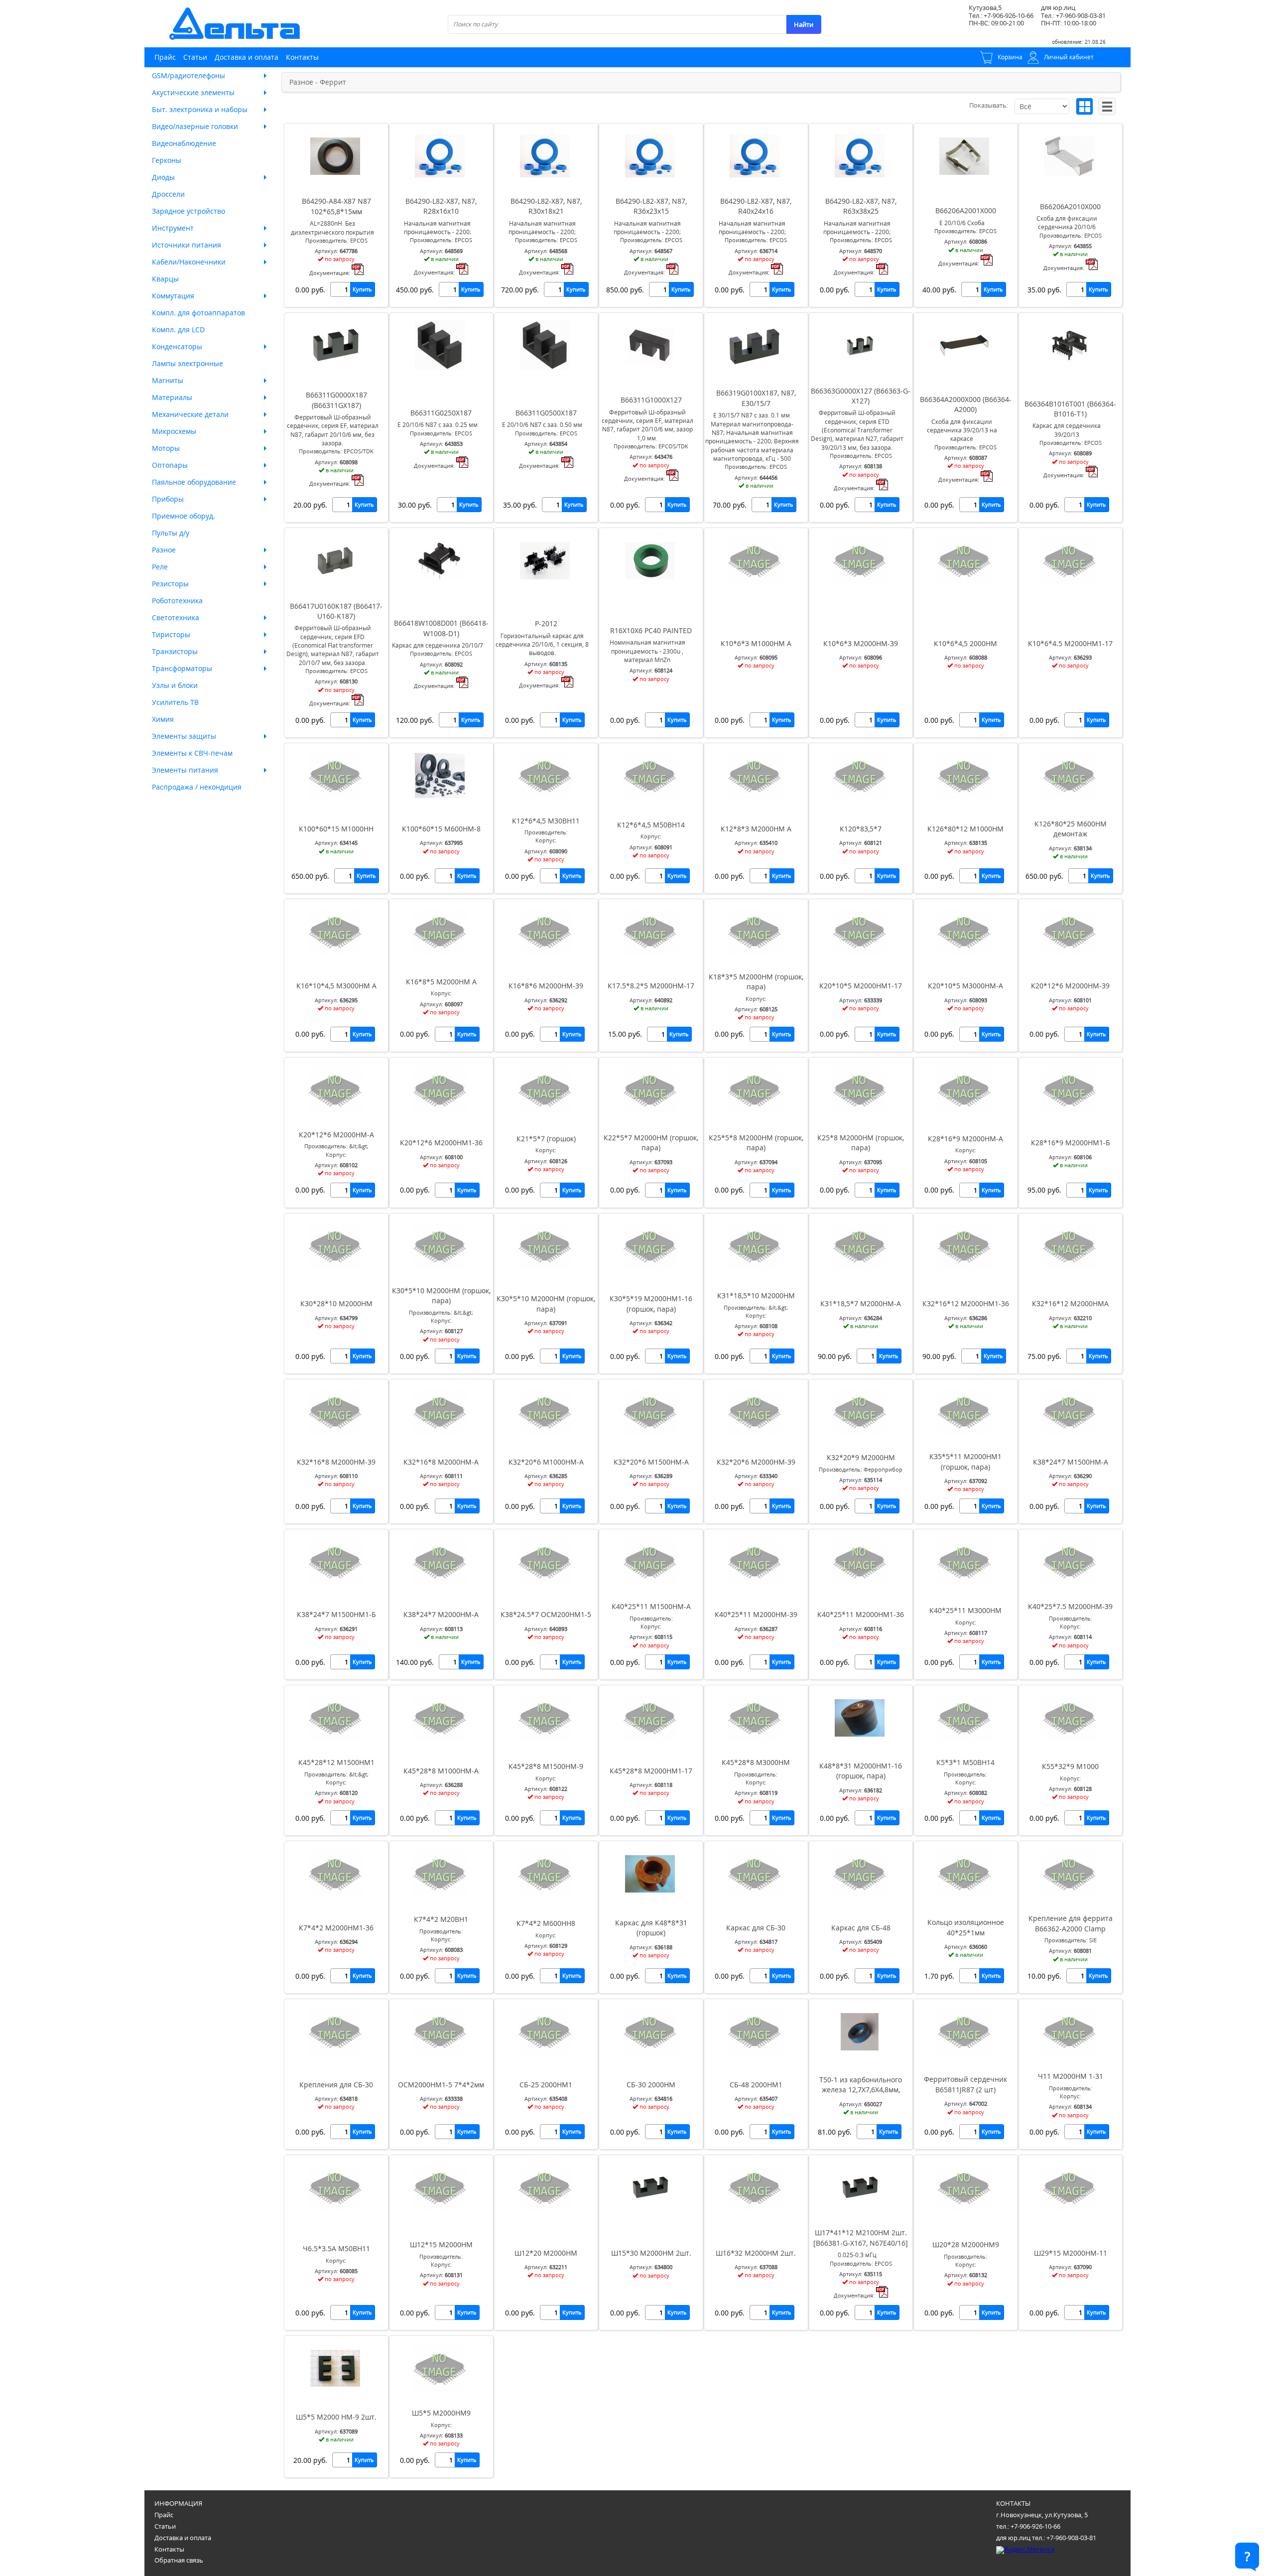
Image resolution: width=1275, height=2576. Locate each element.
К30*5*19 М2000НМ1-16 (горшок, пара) (651, 1303)
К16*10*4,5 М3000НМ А (336, 986)
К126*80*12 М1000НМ (965, 829)
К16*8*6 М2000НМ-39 (546, 986)
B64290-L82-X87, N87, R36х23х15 (651, 206)
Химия (163, 719)
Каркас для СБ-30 (756, 1928)
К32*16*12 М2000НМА (1070, 1303)
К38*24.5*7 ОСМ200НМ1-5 (546, 1614)
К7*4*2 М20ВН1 (441, 1919)
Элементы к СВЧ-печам (192, 753)
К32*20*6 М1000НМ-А (546, 1462)
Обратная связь (179, 2560)
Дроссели (168, 194)
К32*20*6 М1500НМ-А (651, 1462)
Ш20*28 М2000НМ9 (966, 2244)
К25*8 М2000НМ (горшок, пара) (861, 1143)
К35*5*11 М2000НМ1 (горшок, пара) (965, 1461)
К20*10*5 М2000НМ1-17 (861, 986)
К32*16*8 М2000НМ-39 (336, 1462)
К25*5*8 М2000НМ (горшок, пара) (756, 1143)
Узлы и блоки (175, 685)
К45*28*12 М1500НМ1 (336, 1762)
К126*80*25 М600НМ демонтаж (1071, 829)
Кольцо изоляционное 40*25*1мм (966, 1927)
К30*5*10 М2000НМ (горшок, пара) (441, 1295)
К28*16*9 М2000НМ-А (965, 1139)
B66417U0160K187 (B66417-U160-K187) (336, 611)
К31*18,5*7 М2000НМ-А (861, 1303)
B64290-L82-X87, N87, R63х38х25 (861, 206)
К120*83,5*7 (861, 829)
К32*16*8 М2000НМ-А (441, 1462)
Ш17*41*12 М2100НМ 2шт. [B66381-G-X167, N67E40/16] (861, 2237)
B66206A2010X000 (1070, 206)
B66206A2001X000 (966, 210)
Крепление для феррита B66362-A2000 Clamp (1071, 1923)
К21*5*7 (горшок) (546, 1139)
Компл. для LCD (178, 330)
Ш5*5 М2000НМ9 (441, 2413)
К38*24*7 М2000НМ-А (441, 1614)
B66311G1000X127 (651, 400)
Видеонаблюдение (184, 143)
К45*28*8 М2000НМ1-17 (651, 1771)
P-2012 (546, 623)
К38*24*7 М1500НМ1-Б (336, 1614)
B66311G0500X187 (546, 413)
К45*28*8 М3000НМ (756, 1762)
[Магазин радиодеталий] (235, 24)
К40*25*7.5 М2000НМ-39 (1070, 1606)
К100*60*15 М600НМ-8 (441, 829)
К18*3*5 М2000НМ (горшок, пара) (756, 982)
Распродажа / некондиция (197, 787)
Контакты (302, 57)
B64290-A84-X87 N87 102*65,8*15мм (336, 206)
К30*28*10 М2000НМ (336, 1303)
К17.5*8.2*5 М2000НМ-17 (651, 986)
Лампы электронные (188, 363)
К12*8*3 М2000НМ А (756, 829)
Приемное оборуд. (184, 516)
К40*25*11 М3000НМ (965, 1610)
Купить (362, 289)
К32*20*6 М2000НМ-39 (756, 1462)
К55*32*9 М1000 (1070, 1766)
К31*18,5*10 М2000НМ (756, 1295)
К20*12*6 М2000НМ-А (336, 1135)
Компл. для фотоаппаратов (198, 313)
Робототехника (177, 601)
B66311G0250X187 (441, 413)
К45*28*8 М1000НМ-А (441, 1771)
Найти (804, 24)
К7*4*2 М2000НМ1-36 (336, 1928)
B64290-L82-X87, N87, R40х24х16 (756, 206)
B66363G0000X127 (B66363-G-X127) (861, 396)
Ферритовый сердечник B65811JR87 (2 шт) (965, 2084)
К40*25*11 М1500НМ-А (651, 1606)
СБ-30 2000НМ (651, 2085)
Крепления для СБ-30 (336, 2085)
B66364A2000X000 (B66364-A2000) (966, 404)
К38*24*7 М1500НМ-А (1071, 1462)
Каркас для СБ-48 (861, 1928)
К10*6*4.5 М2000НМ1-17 (1070, 643)
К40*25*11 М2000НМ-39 (756, 1614)
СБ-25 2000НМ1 (546, 2085)
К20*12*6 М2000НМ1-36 (441, 1143)
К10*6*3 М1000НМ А (756, 643)
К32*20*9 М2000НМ (861, 1457)
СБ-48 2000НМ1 (756, 2085)
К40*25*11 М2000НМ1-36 (861, 1614)
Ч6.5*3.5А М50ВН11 (336, 2248)
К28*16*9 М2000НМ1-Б (1071, 1143)
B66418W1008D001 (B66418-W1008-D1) (441, 628)
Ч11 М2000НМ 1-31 (1071, 2076)
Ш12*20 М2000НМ (546, 2253)
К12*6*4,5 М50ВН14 (651, 825)
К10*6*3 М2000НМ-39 (861, 643)
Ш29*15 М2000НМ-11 (1071, 2253)
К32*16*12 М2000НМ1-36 (966, 1303)
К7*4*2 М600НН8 (546, 1923)
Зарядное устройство (189, 211)
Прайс (165, 57)
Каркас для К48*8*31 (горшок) (651, 1928)
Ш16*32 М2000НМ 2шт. (756, 2253)
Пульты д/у (171, 533)
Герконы (167, 160)
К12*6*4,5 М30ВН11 (546, 821)
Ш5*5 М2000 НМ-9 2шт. (336, 2417)
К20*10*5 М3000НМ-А (965, 986)
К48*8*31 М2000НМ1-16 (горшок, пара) (861, 1771)
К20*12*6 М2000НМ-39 (1070, 986)
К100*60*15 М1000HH (336, 829)
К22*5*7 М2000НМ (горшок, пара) (651, 1143)
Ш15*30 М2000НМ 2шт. (651, 2253)
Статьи (195, 57)
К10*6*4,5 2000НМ (965, 643)
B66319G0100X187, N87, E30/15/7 (756, 398)
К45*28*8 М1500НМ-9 (546, 1766)
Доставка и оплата (247, 57)
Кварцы (165, 279)
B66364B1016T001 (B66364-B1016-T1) (1070, 409)
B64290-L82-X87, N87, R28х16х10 (441, 206)
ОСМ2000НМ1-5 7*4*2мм (441, 2085)
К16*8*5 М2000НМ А (441, 982)
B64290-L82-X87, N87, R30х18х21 (546, 206)
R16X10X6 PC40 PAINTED (651, 630)
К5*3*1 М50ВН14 (965, 1762)
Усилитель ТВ (175, 702)
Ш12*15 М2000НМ (441, 2244)
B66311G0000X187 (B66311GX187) (336, 400)
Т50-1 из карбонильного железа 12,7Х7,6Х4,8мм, (861, 2085)
